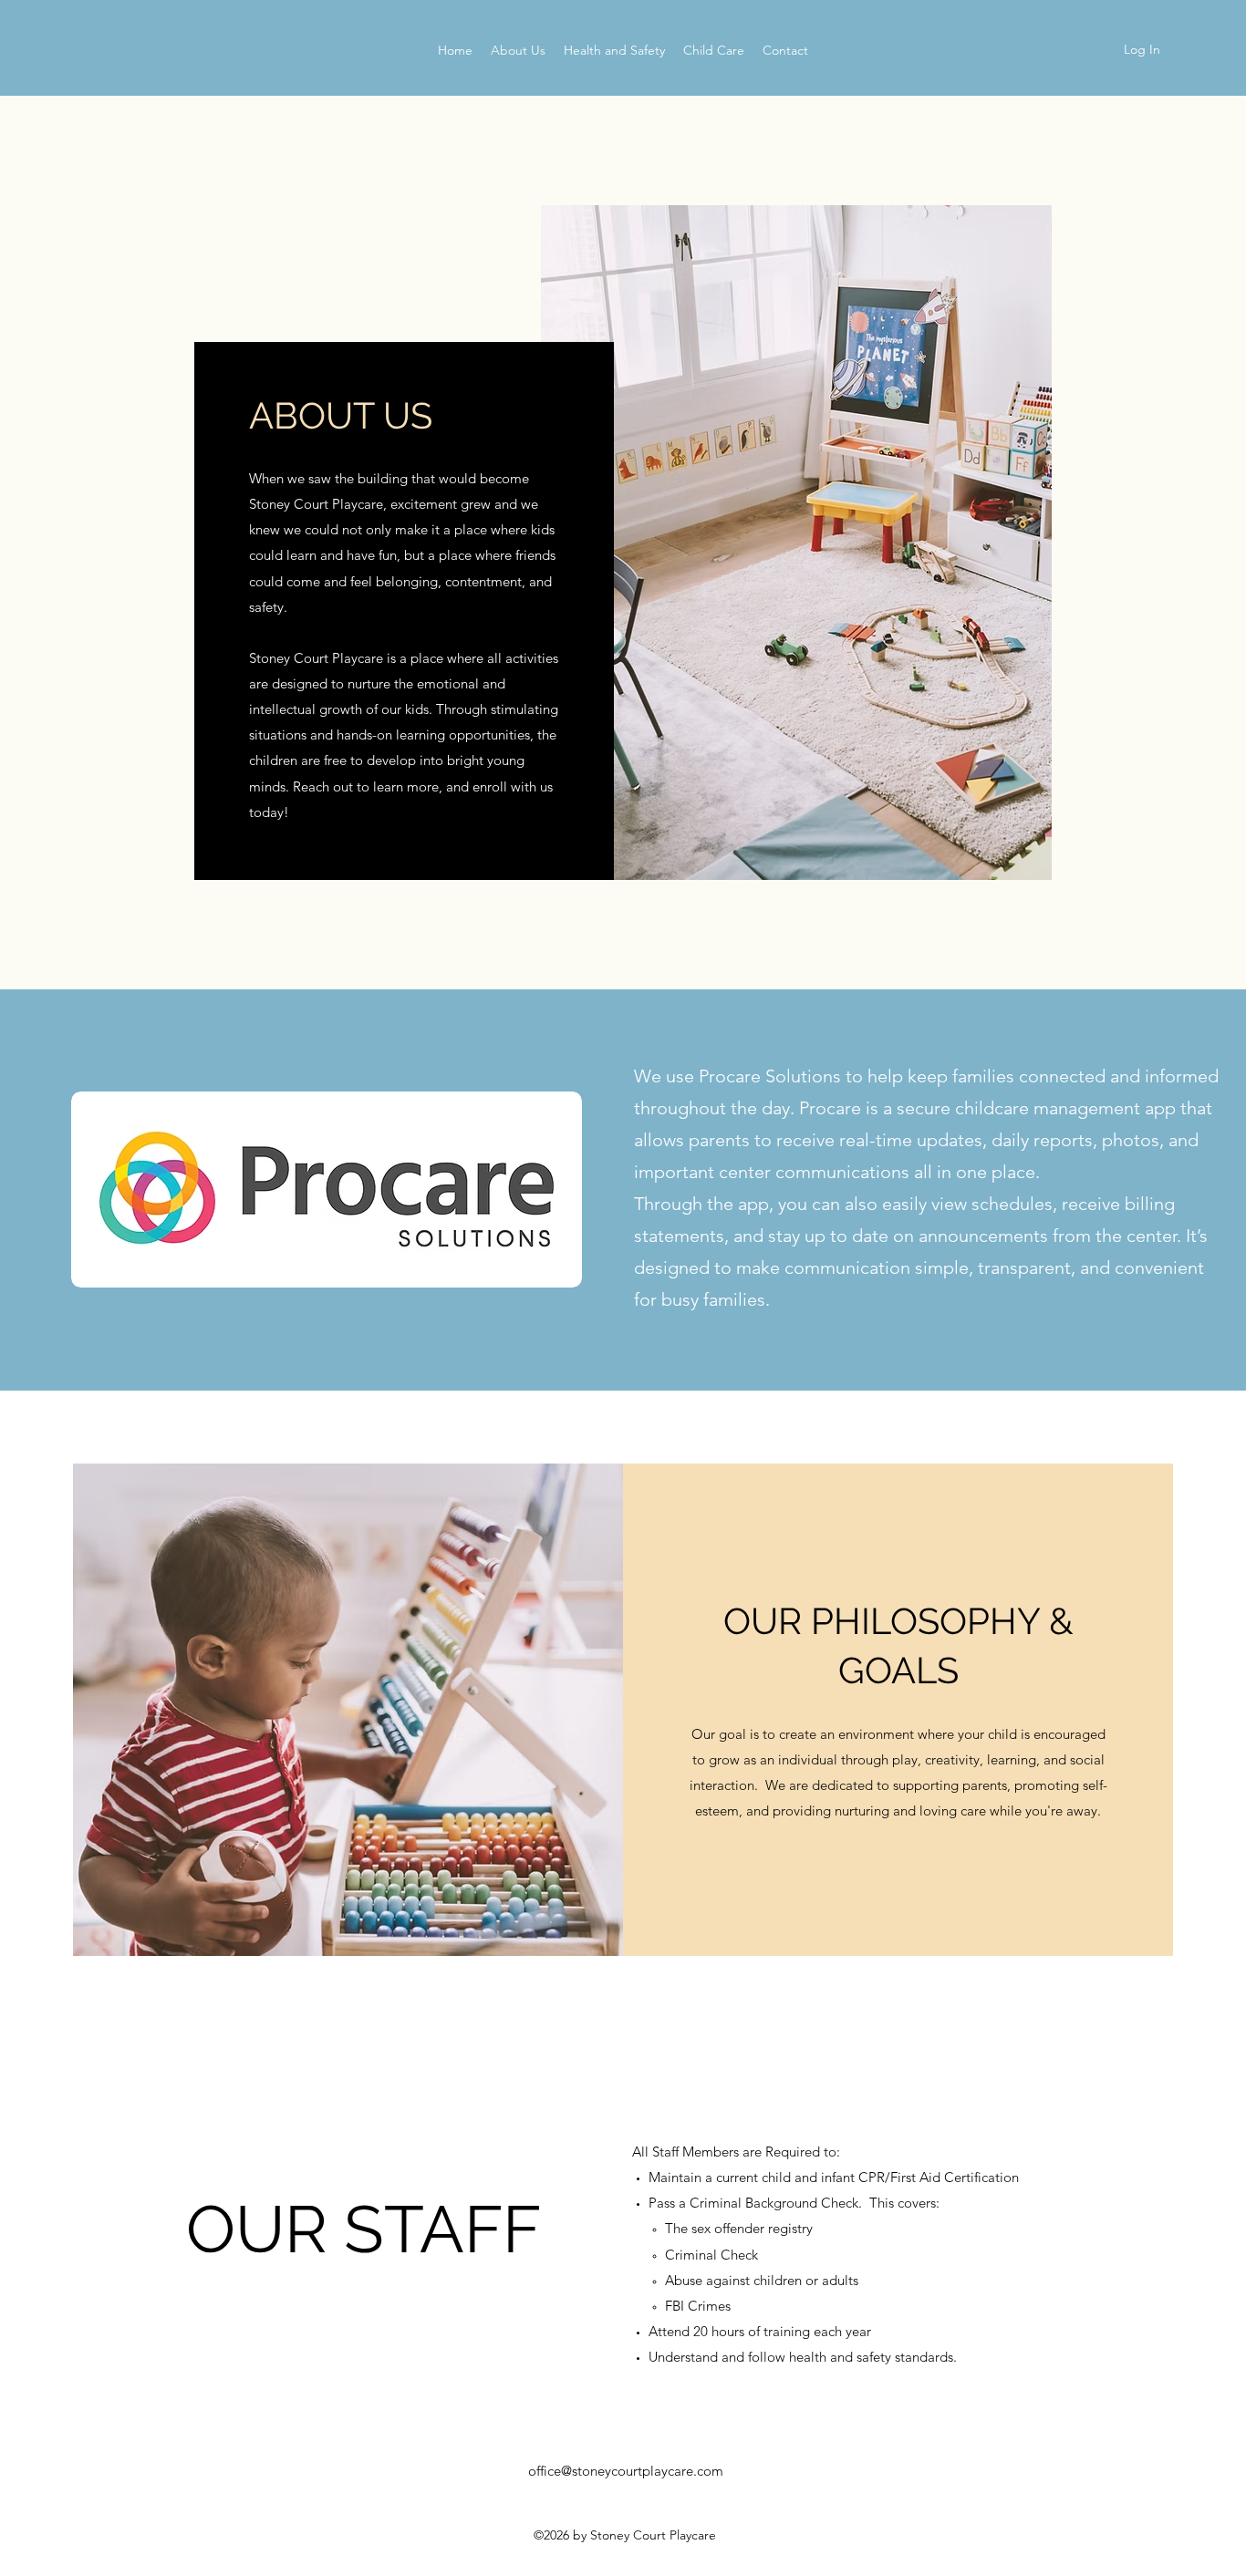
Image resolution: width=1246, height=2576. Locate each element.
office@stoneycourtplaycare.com (626, 2471)
